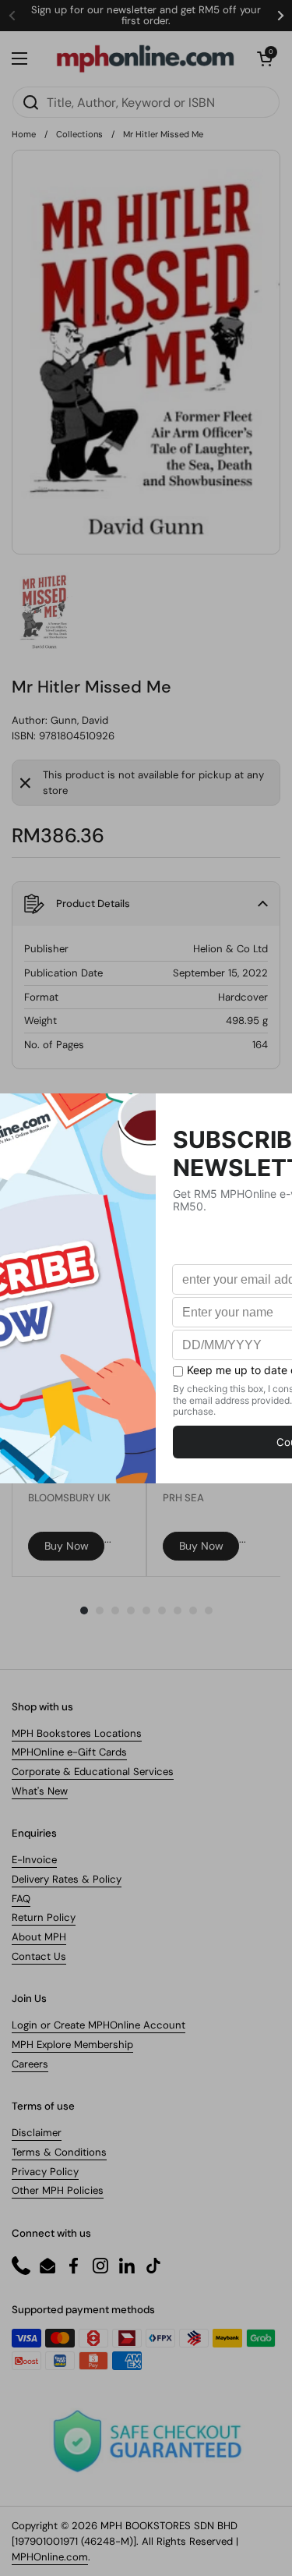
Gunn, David (79, 720)
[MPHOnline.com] (145, 58)
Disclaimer (37, 2133)
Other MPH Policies (58, 2190)
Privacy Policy (45, 2172)
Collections (79, 134)
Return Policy (44, 1917)
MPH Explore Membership (72, 2045)
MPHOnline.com (50, 2557)
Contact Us (39, 1956)
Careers (30, 2064)
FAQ (21, 1899)
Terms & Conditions (59, 2152)
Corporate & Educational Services (93, 1772)
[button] (265, 58)
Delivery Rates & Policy (67, 1879)
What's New (40, 1791)
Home (24, 134)
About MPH (39, 1937)
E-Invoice (34, 1860)
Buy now (67, 1546)
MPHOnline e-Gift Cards (69, 1752)
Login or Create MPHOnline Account (99, 2025)
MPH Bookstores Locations (77, 1733)
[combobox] (146, 102)
